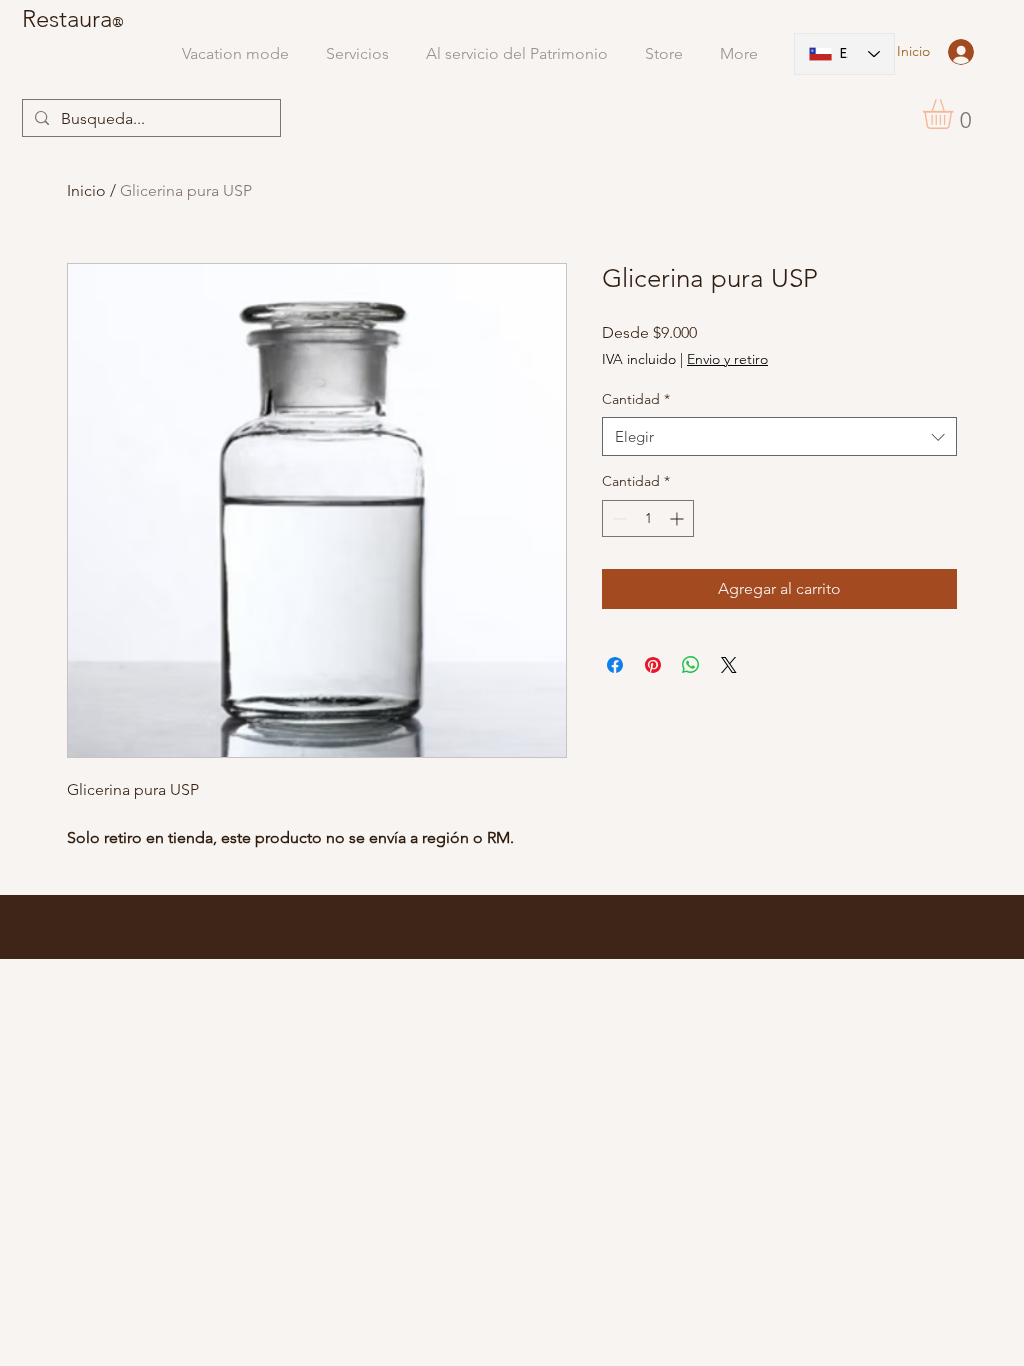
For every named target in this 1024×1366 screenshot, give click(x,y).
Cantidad (636, 399)
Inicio (86, 190)
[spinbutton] (648, 518)
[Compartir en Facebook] (615, 665)
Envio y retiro (727, 359)
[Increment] (678, 518)
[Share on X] (729, 665)
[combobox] (779, 436)
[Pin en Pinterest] (653, 665)
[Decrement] (617, 518)
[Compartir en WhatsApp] (691, 665)
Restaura (67, 18)
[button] (955, 114)
